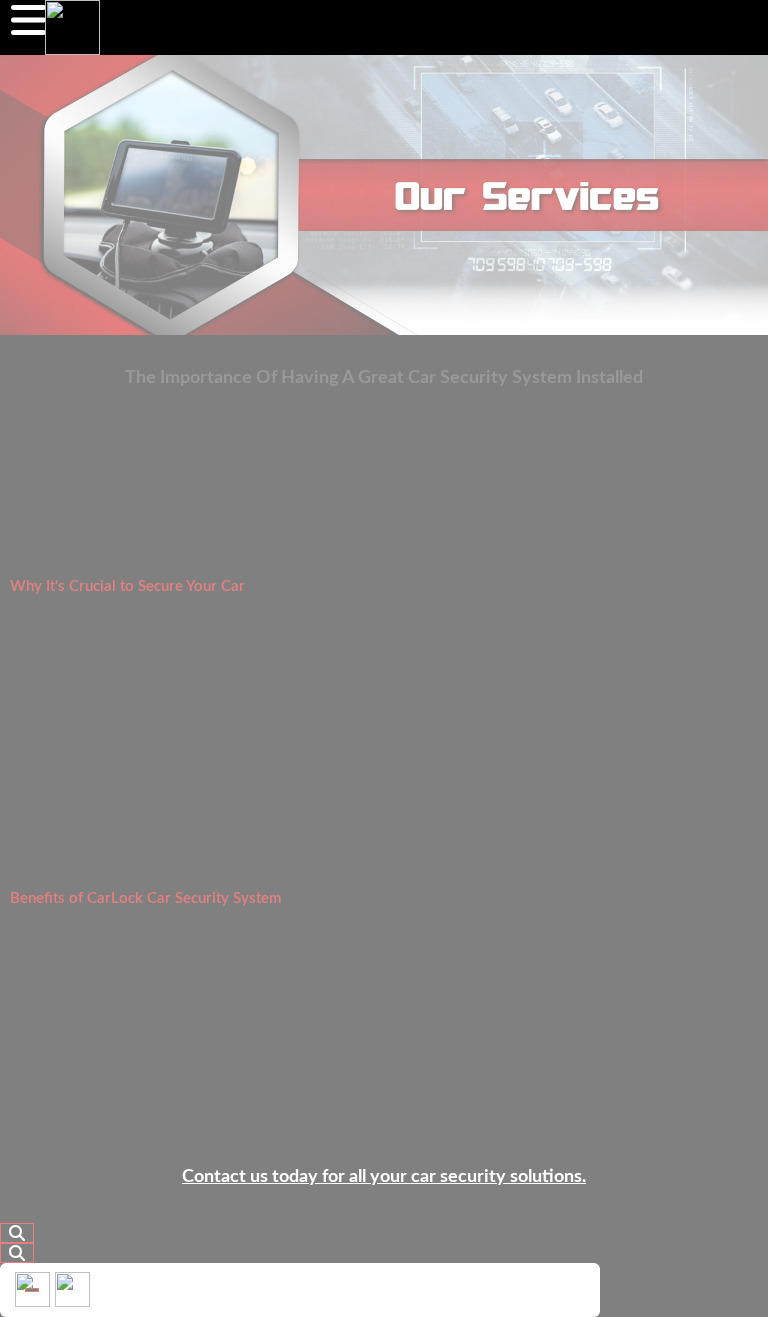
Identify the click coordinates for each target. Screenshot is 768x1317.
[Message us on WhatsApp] (72, 1289)
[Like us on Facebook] (32, 1289)
